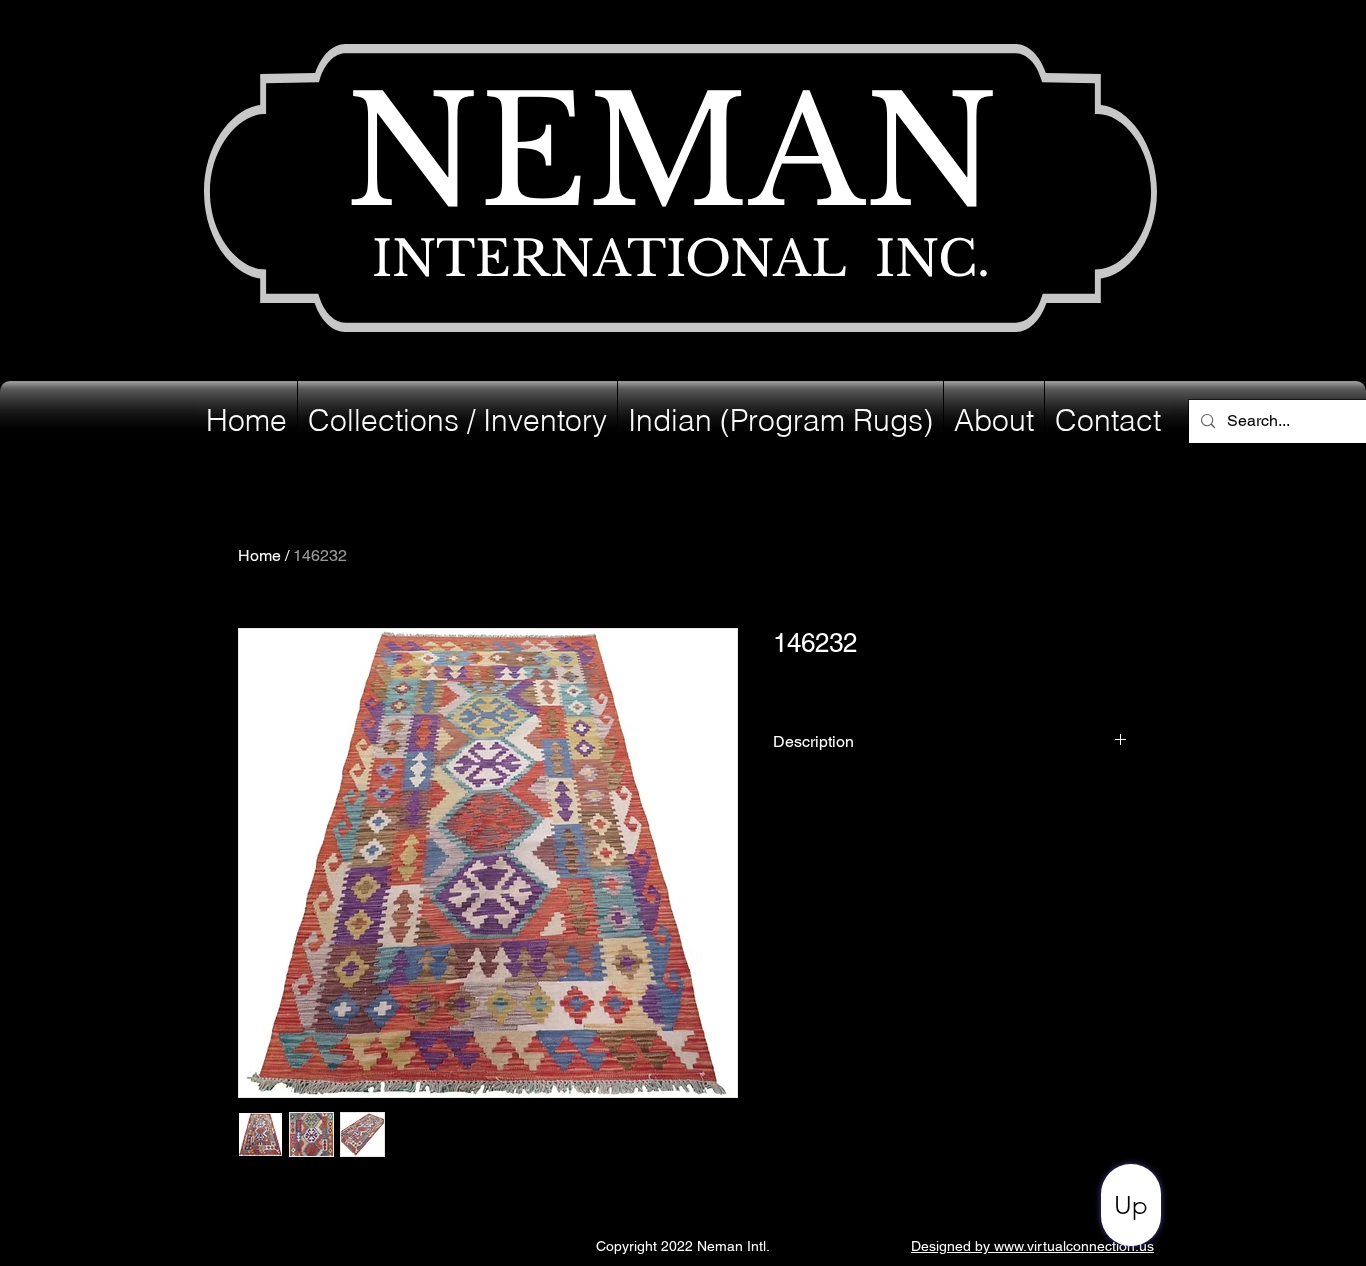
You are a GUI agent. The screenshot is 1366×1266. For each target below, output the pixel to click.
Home (259, 555)
